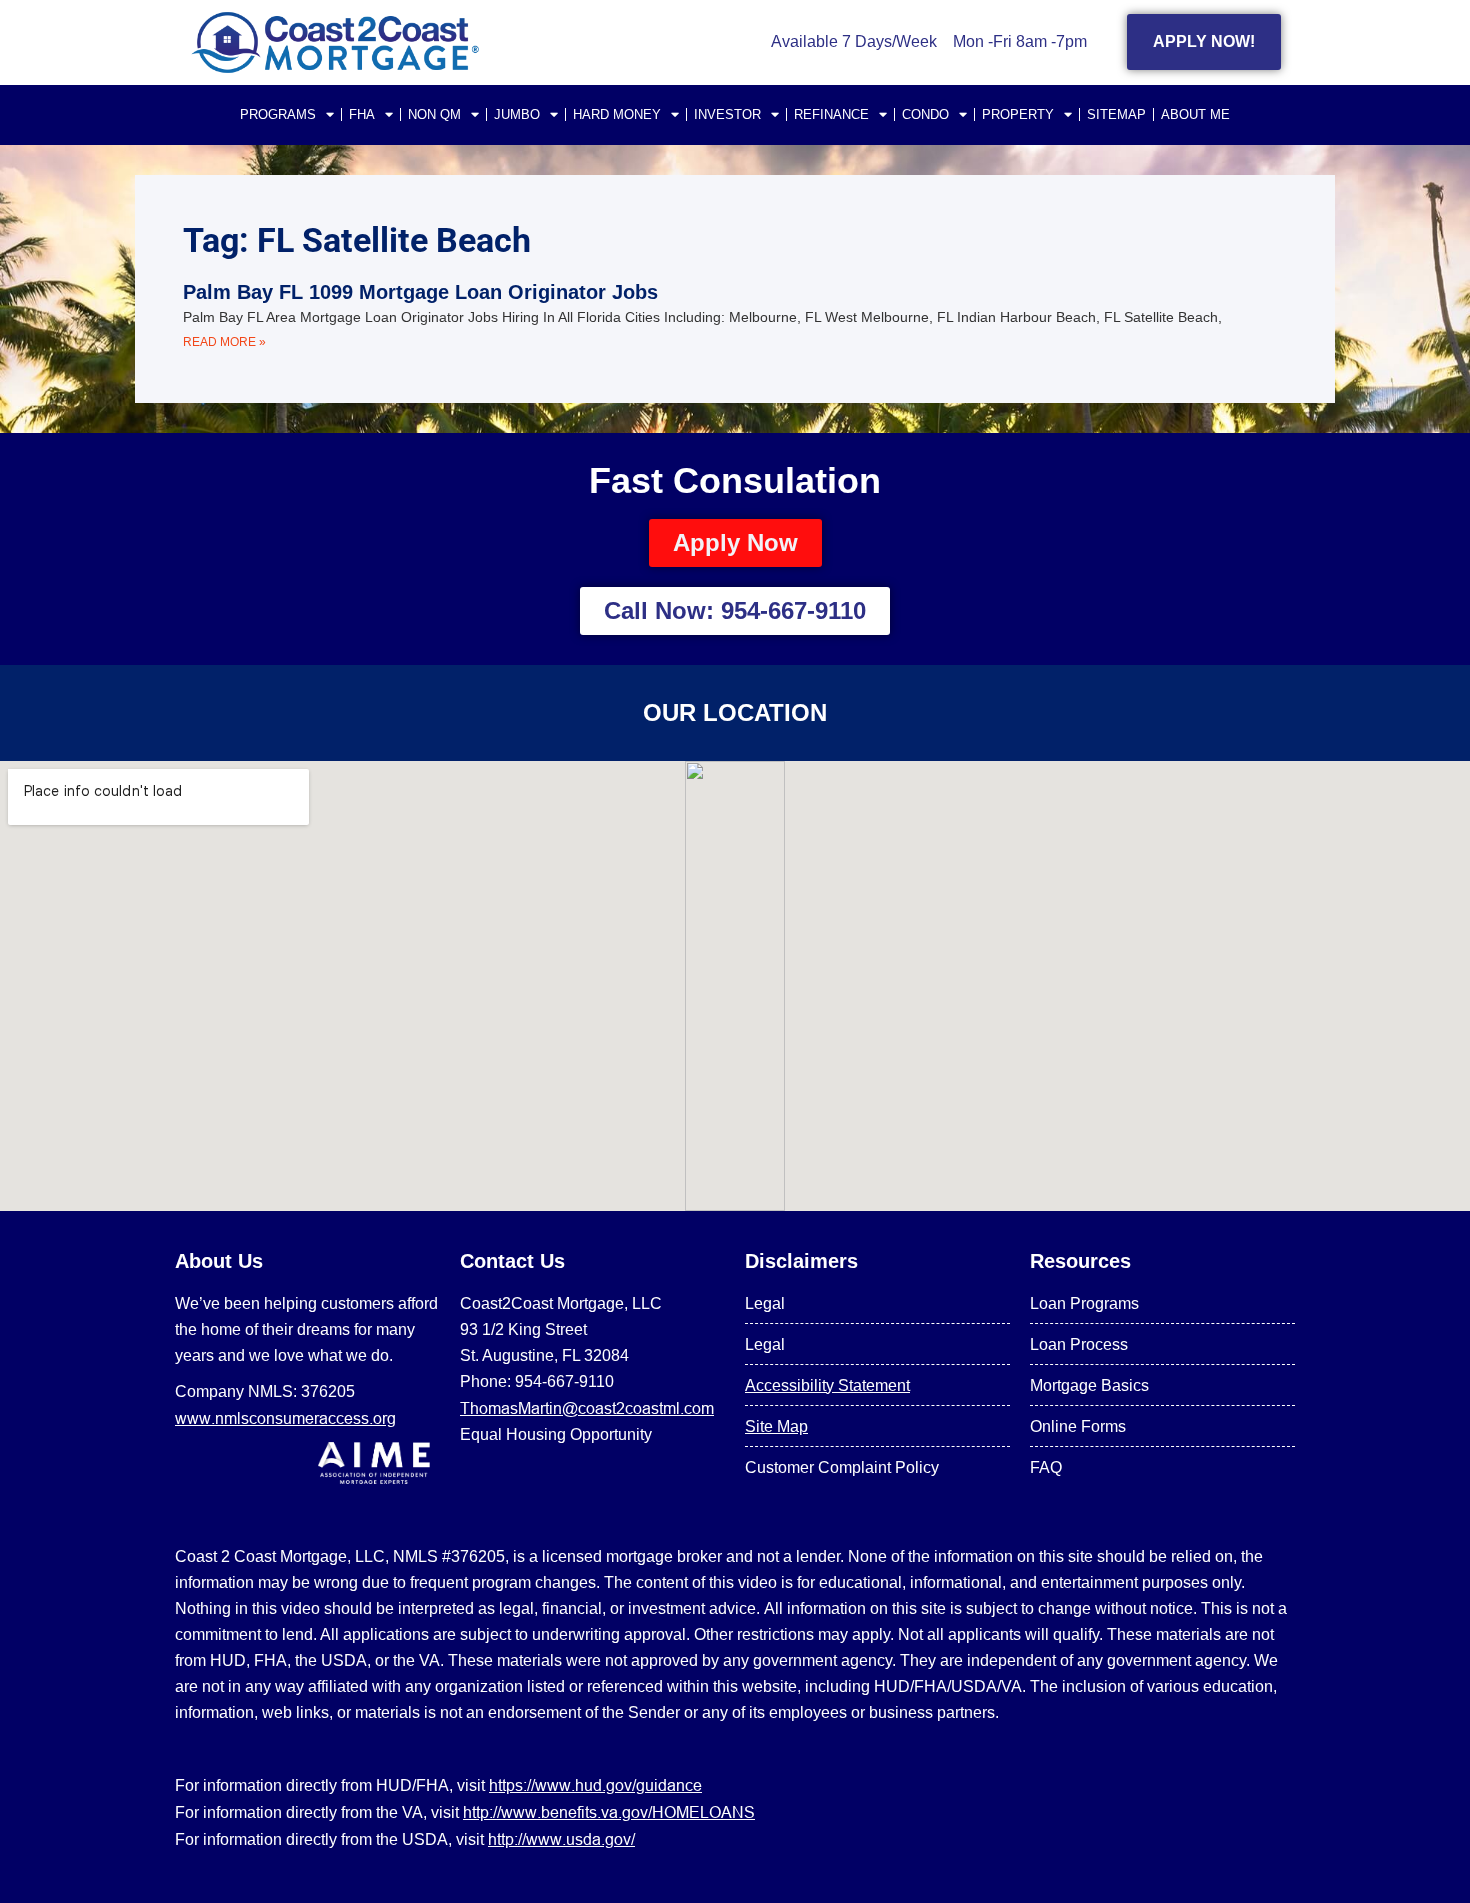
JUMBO (517, 114)
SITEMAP (1116, 114)
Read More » (224, 342)
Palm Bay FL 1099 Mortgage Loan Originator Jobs (420, 292)
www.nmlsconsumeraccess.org (285, 1418)
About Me (1195, 114)
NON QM (434, 114)
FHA (362, 114)
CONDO (925, 114)
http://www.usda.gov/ (561, 1839)
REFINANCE (831, 114)
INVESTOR (727, 114)
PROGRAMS (278, 114)
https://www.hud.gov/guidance (595, 1785)
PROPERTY (1018, 114)
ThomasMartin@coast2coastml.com (587, 1408)
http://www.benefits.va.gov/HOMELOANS (609, 1812)
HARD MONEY (617, 114)
